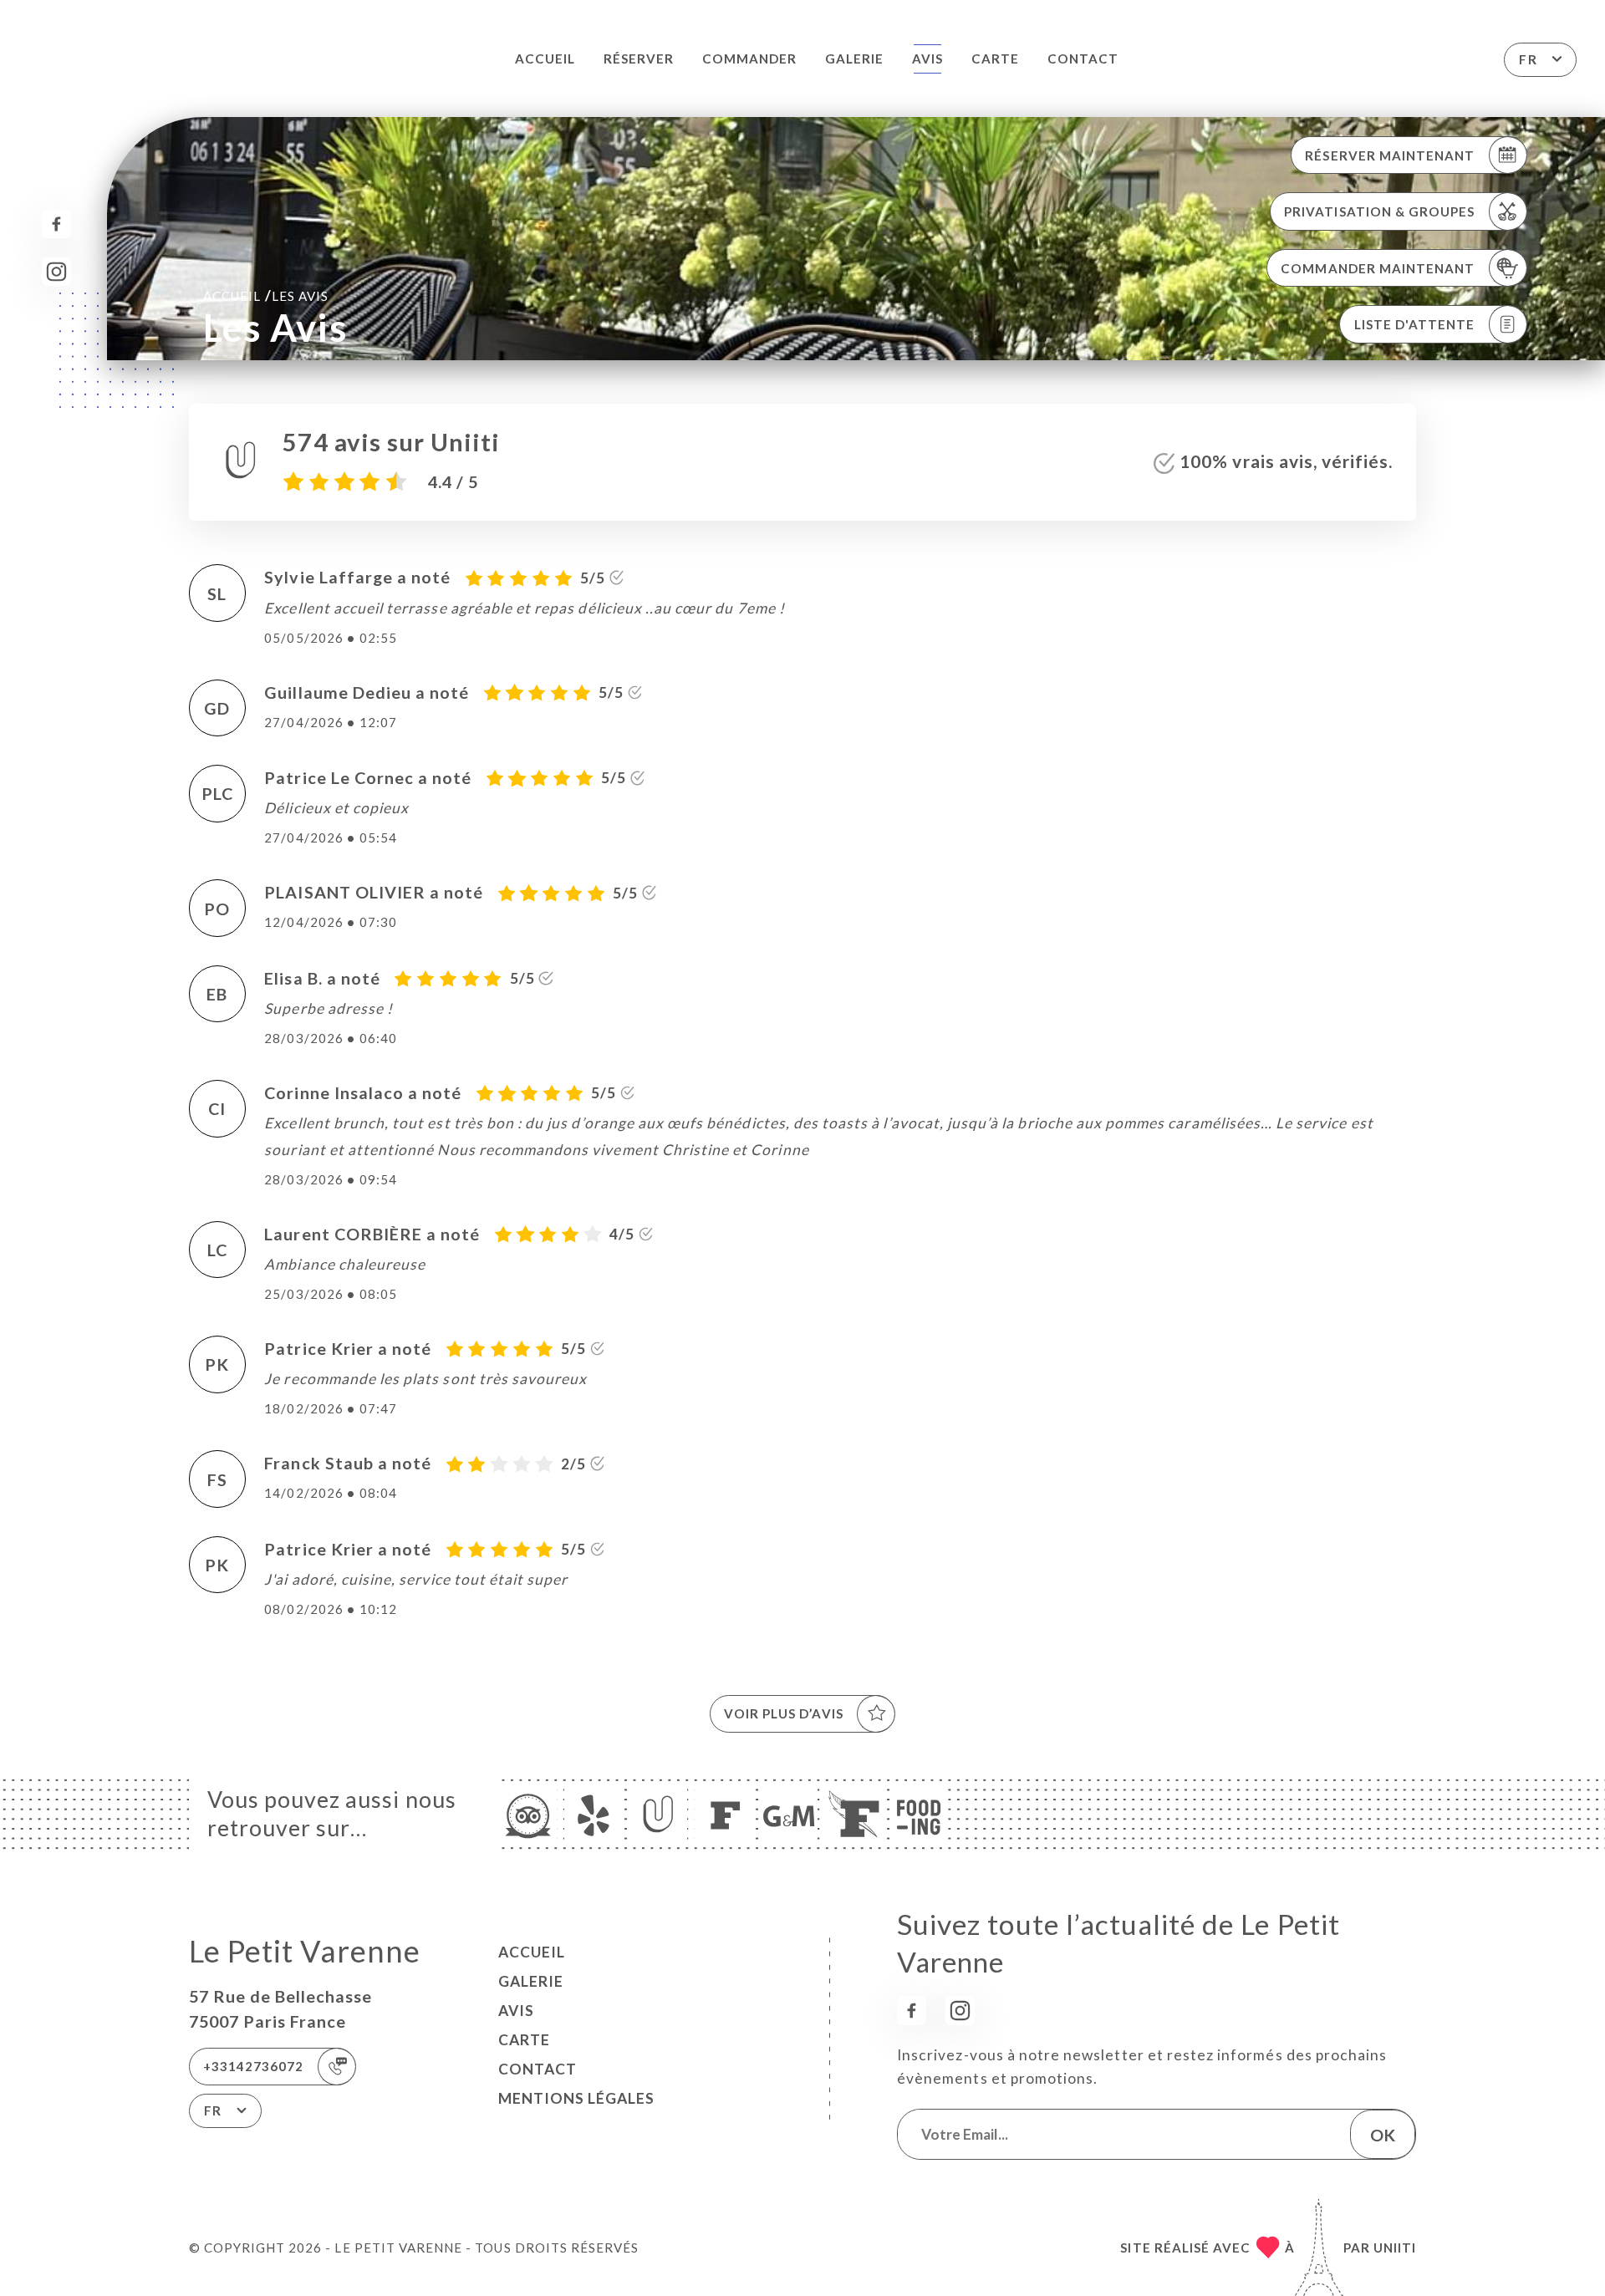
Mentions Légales (576, 2098)
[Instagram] (56, 272)
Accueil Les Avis (266, 295)
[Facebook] (56, 224)
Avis (927, 59)
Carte (995, 59)
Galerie (854, 59)
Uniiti (1395, 2248)
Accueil (545, 59)
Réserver (639, 59)
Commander (749, 59)
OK (1383, 2135)
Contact (1083, 59)
